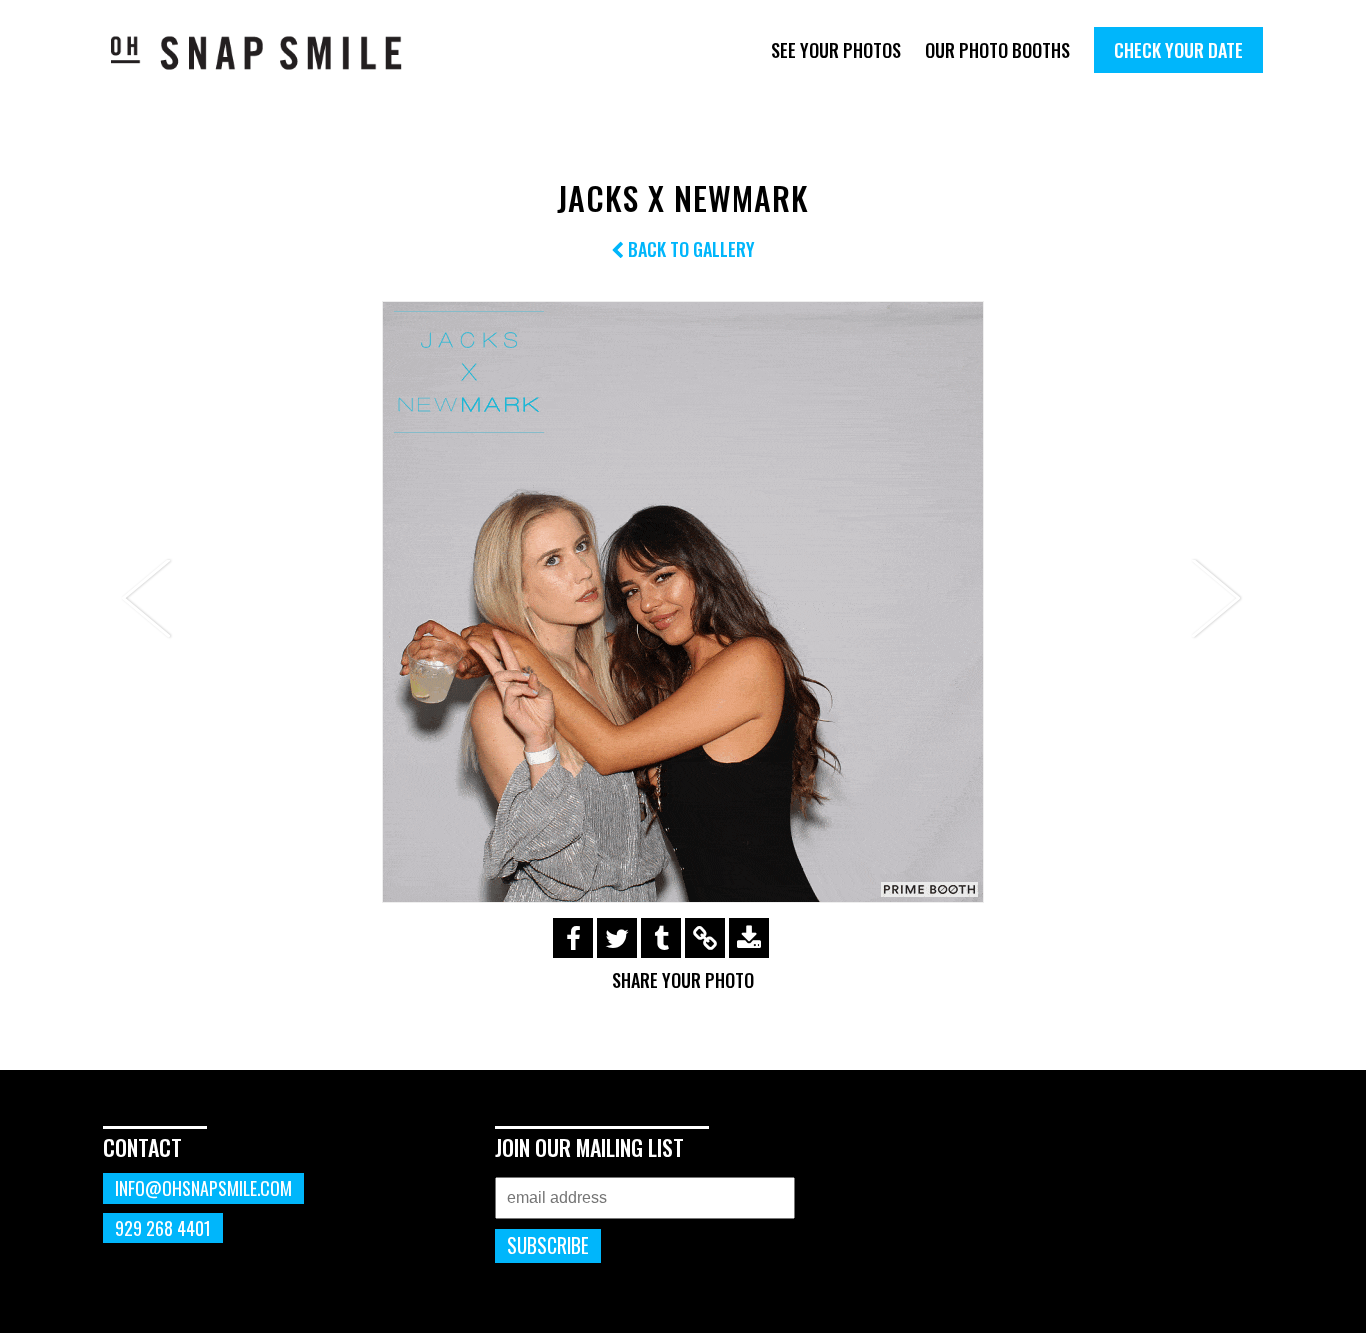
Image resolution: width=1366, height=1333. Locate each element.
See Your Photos (836, 50)
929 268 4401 (163, 1228)
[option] (683, 602)
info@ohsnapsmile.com (203, 1188)
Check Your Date (1178, 50)
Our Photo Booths (997, 50)
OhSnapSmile (270, 52)
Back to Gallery (689, 249)
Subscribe (548, 1245)
